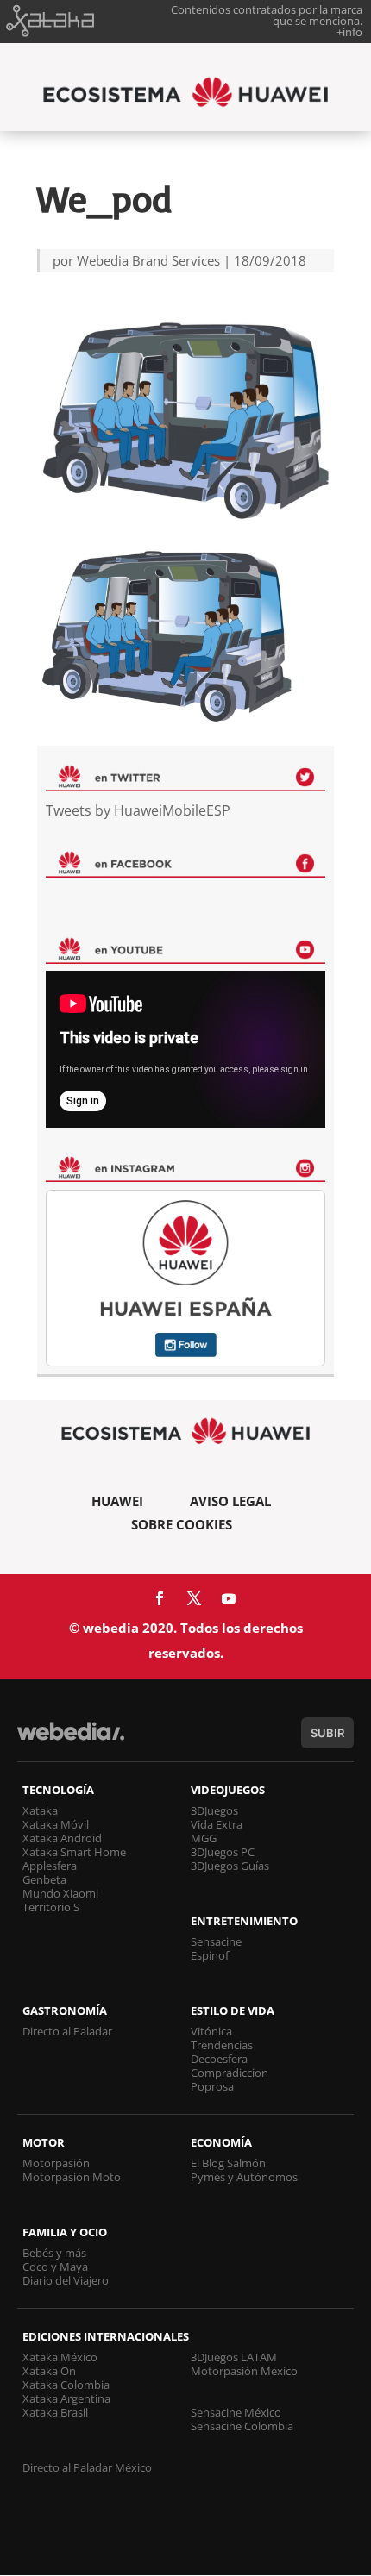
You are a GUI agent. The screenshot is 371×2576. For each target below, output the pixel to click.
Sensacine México (236, 2412)
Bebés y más (54, 2253)
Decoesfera (219, 2059)
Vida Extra (217, 1824)
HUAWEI (117, 1501)
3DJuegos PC (223, 1852)
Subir (327, 1733)
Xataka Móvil (56, 1824)
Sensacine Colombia (242, 2426)
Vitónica (211, 2031)
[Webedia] (71, 1739)
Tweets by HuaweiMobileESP (138, 810)
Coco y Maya (55, 2267)
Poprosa (212, 2086)
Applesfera (50, 1866)
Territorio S (51, 1907)
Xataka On (49, 2371)
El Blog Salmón (228, 2163)
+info (349, 32)
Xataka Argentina (66, 2398)
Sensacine (216, 1941)
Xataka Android (62, 1838)
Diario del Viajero (66, 2280)
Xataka (40, 1810)
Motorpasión (56, 2163)
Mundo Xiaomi (60, 1893)
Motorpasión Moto (72, 2177)
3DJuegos (214, 1810)
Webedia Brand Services (148, 260)
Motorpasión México (244, 2371)
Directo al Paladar (67, 2031)
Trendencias (222, 2045)
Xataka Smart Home (74, 1852)
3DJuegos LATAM (234, 2357)
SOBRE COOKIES (182, 1524)
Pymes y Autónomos (244, 2177)
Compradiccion (230, 2073)
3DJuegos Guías (230, 1866)
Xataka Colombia (66, 2385)
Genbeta (44, 1879)
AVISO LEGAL (230, 1501)
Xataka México (60, 2357)
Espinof (210, 1955)
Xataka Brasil (55, 2412)
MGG (204, 1838)
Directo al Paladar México (87, 2467)
